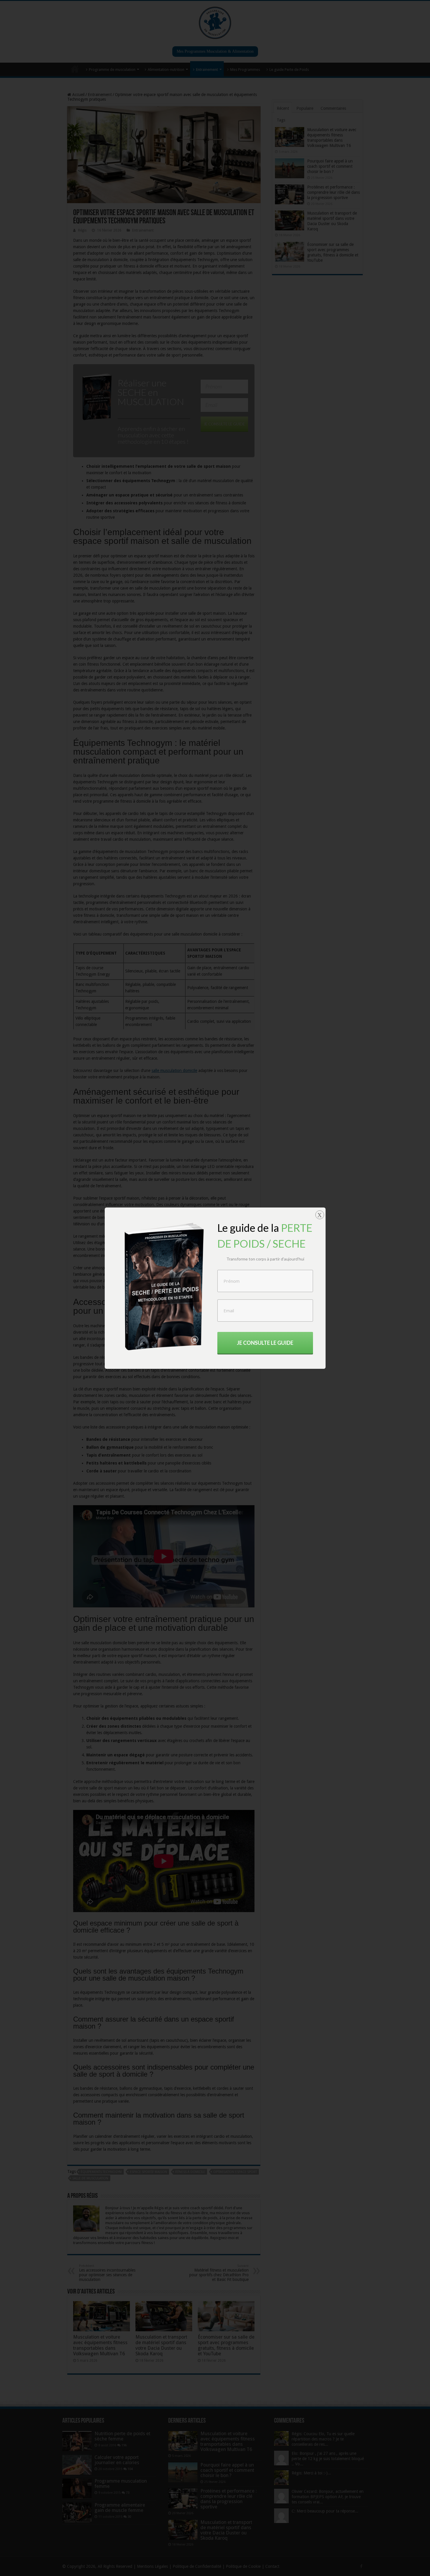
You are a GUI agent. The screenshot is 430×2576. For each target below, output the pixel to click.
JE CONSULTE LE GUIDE (265, 1343)
